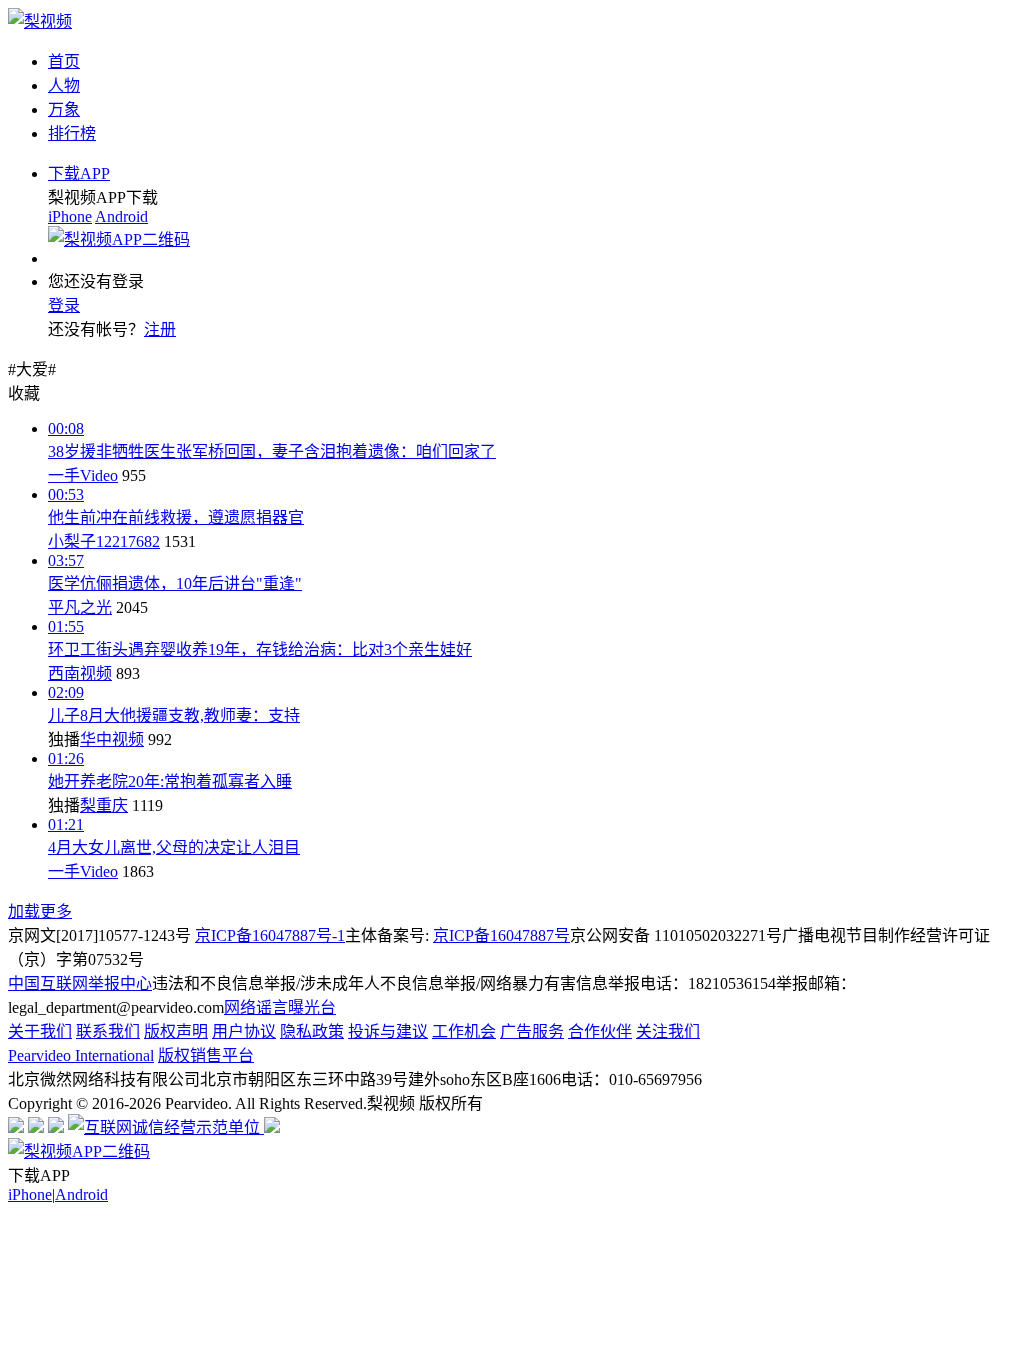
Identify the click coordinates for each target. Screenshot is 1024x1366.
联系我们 (108, 1031)
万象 (64, 109)
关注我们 (668, 1031)
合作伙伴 (600, 1031)
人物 (64, 85)
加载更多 (40, 911)
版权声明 (176, 1031)
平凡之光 (80, 607)
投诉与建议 (388, 1031)
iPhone (70, 216)
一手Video (83, 475)
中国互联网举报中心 (80, 983)
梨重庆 (104, 805)
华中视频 (112, 739)
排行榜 (72, 133)
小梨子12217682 (104, 541)
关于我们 (40, 1031)
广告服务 (532, 1031)
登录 (64, 305)
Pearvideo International (81, 1055)
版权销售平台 (206, 1055)
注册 (160, 329)
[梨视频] (40, 21)
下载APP (79, 173)
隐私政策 (312, 1031)
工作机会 (464, 1031)
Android (121, 216)
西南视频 (80, 673)
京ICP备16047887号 (501, 935)
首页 (64, 61)
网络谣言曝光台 (280, 1007)
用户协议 (244, 1031)
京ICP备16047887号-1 (270, 935)
